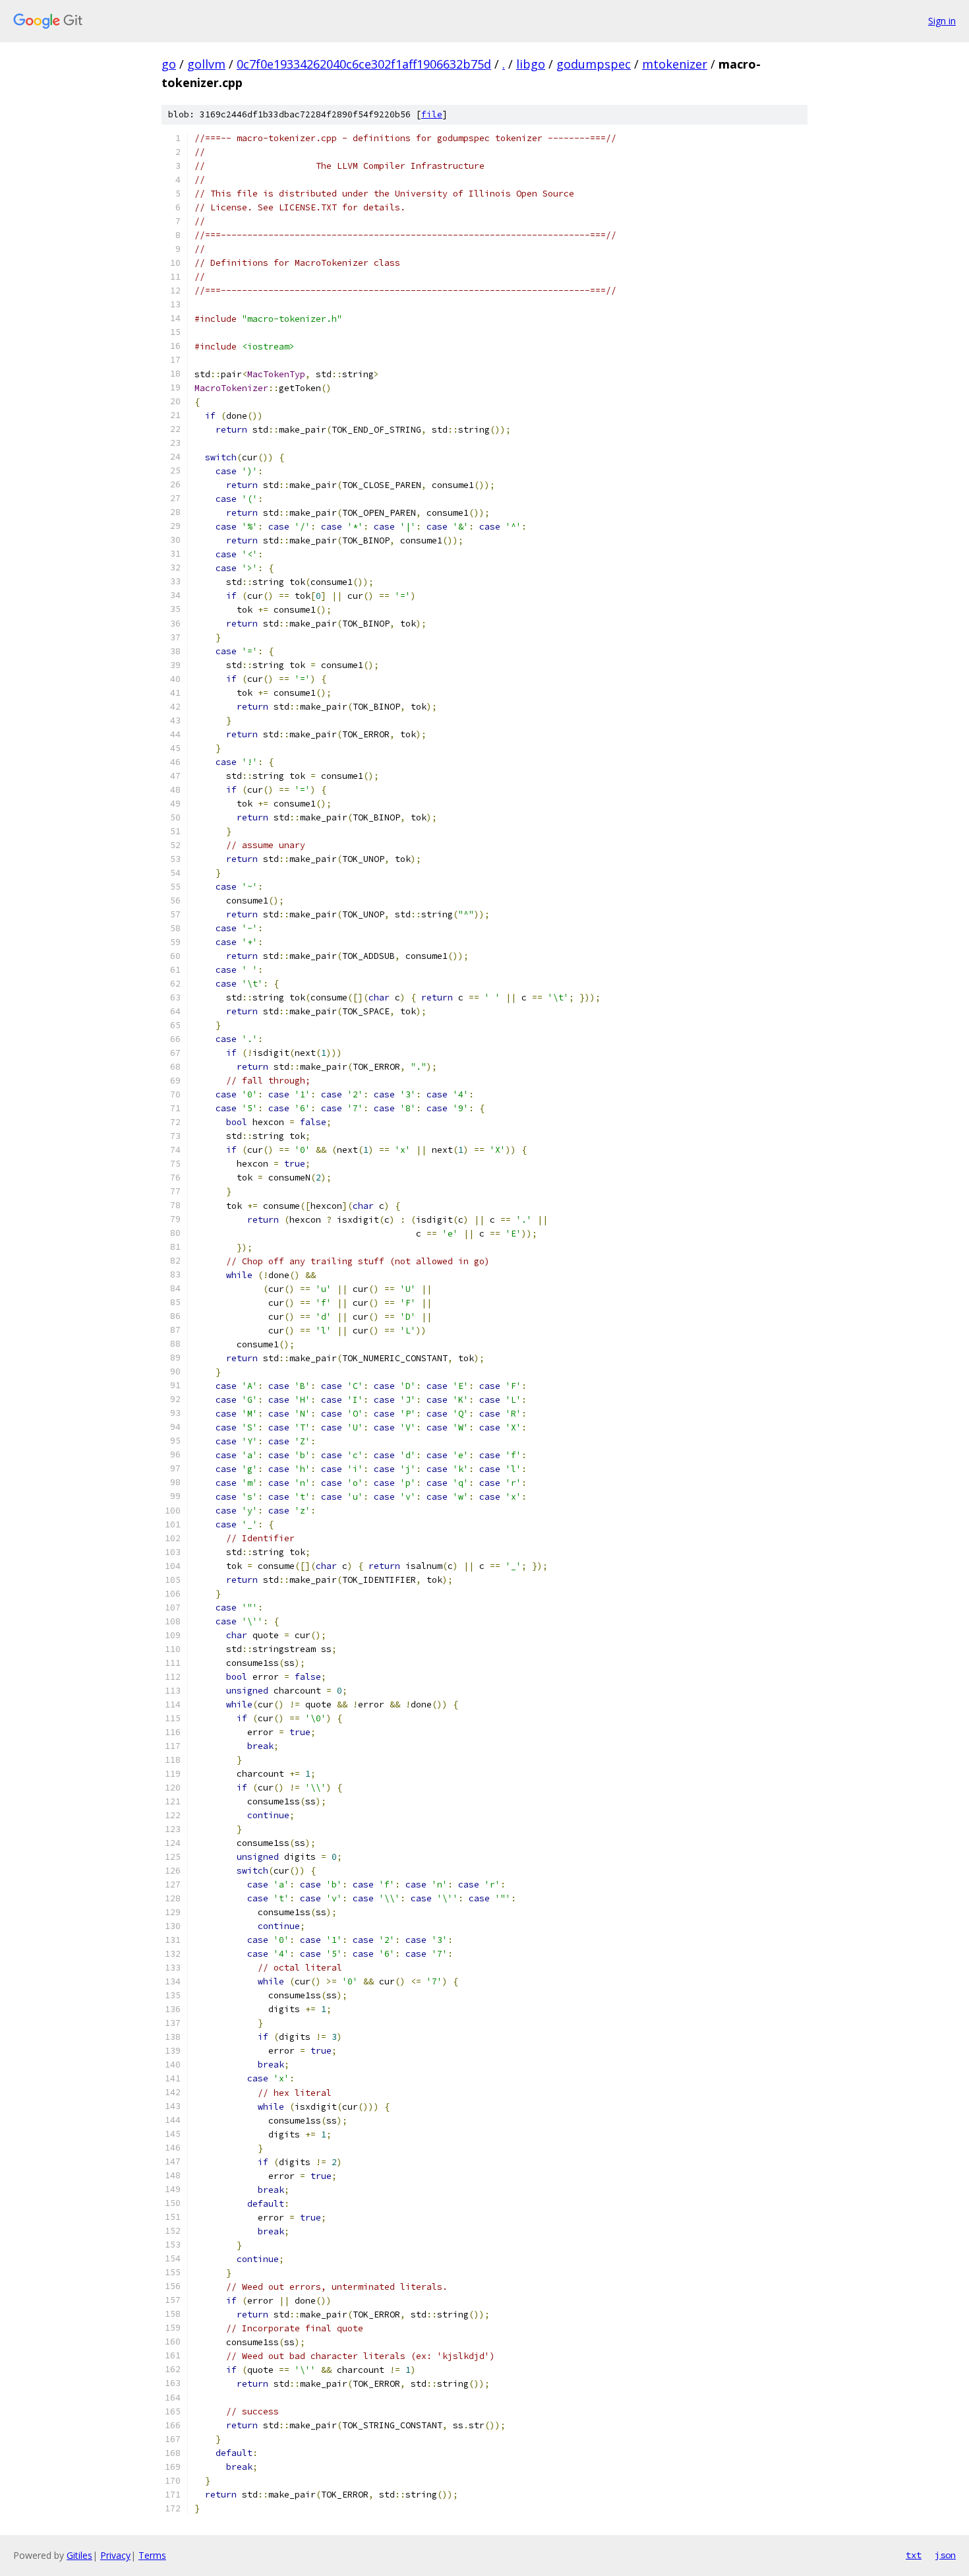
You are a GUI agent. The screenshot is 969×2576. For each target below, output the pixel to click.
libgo (531, 64)
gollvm (206, 64)
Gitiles (79, 2555)
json (945, 2555)
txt (914, 2555)
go (169, 64)
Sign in (942, 21)
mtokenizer (675, 64)
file (432, 114)
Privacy (115, 2555)
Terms (152, 2555)
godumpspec (594, 64)
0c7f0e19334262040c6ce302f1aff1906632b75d (364, 64)
